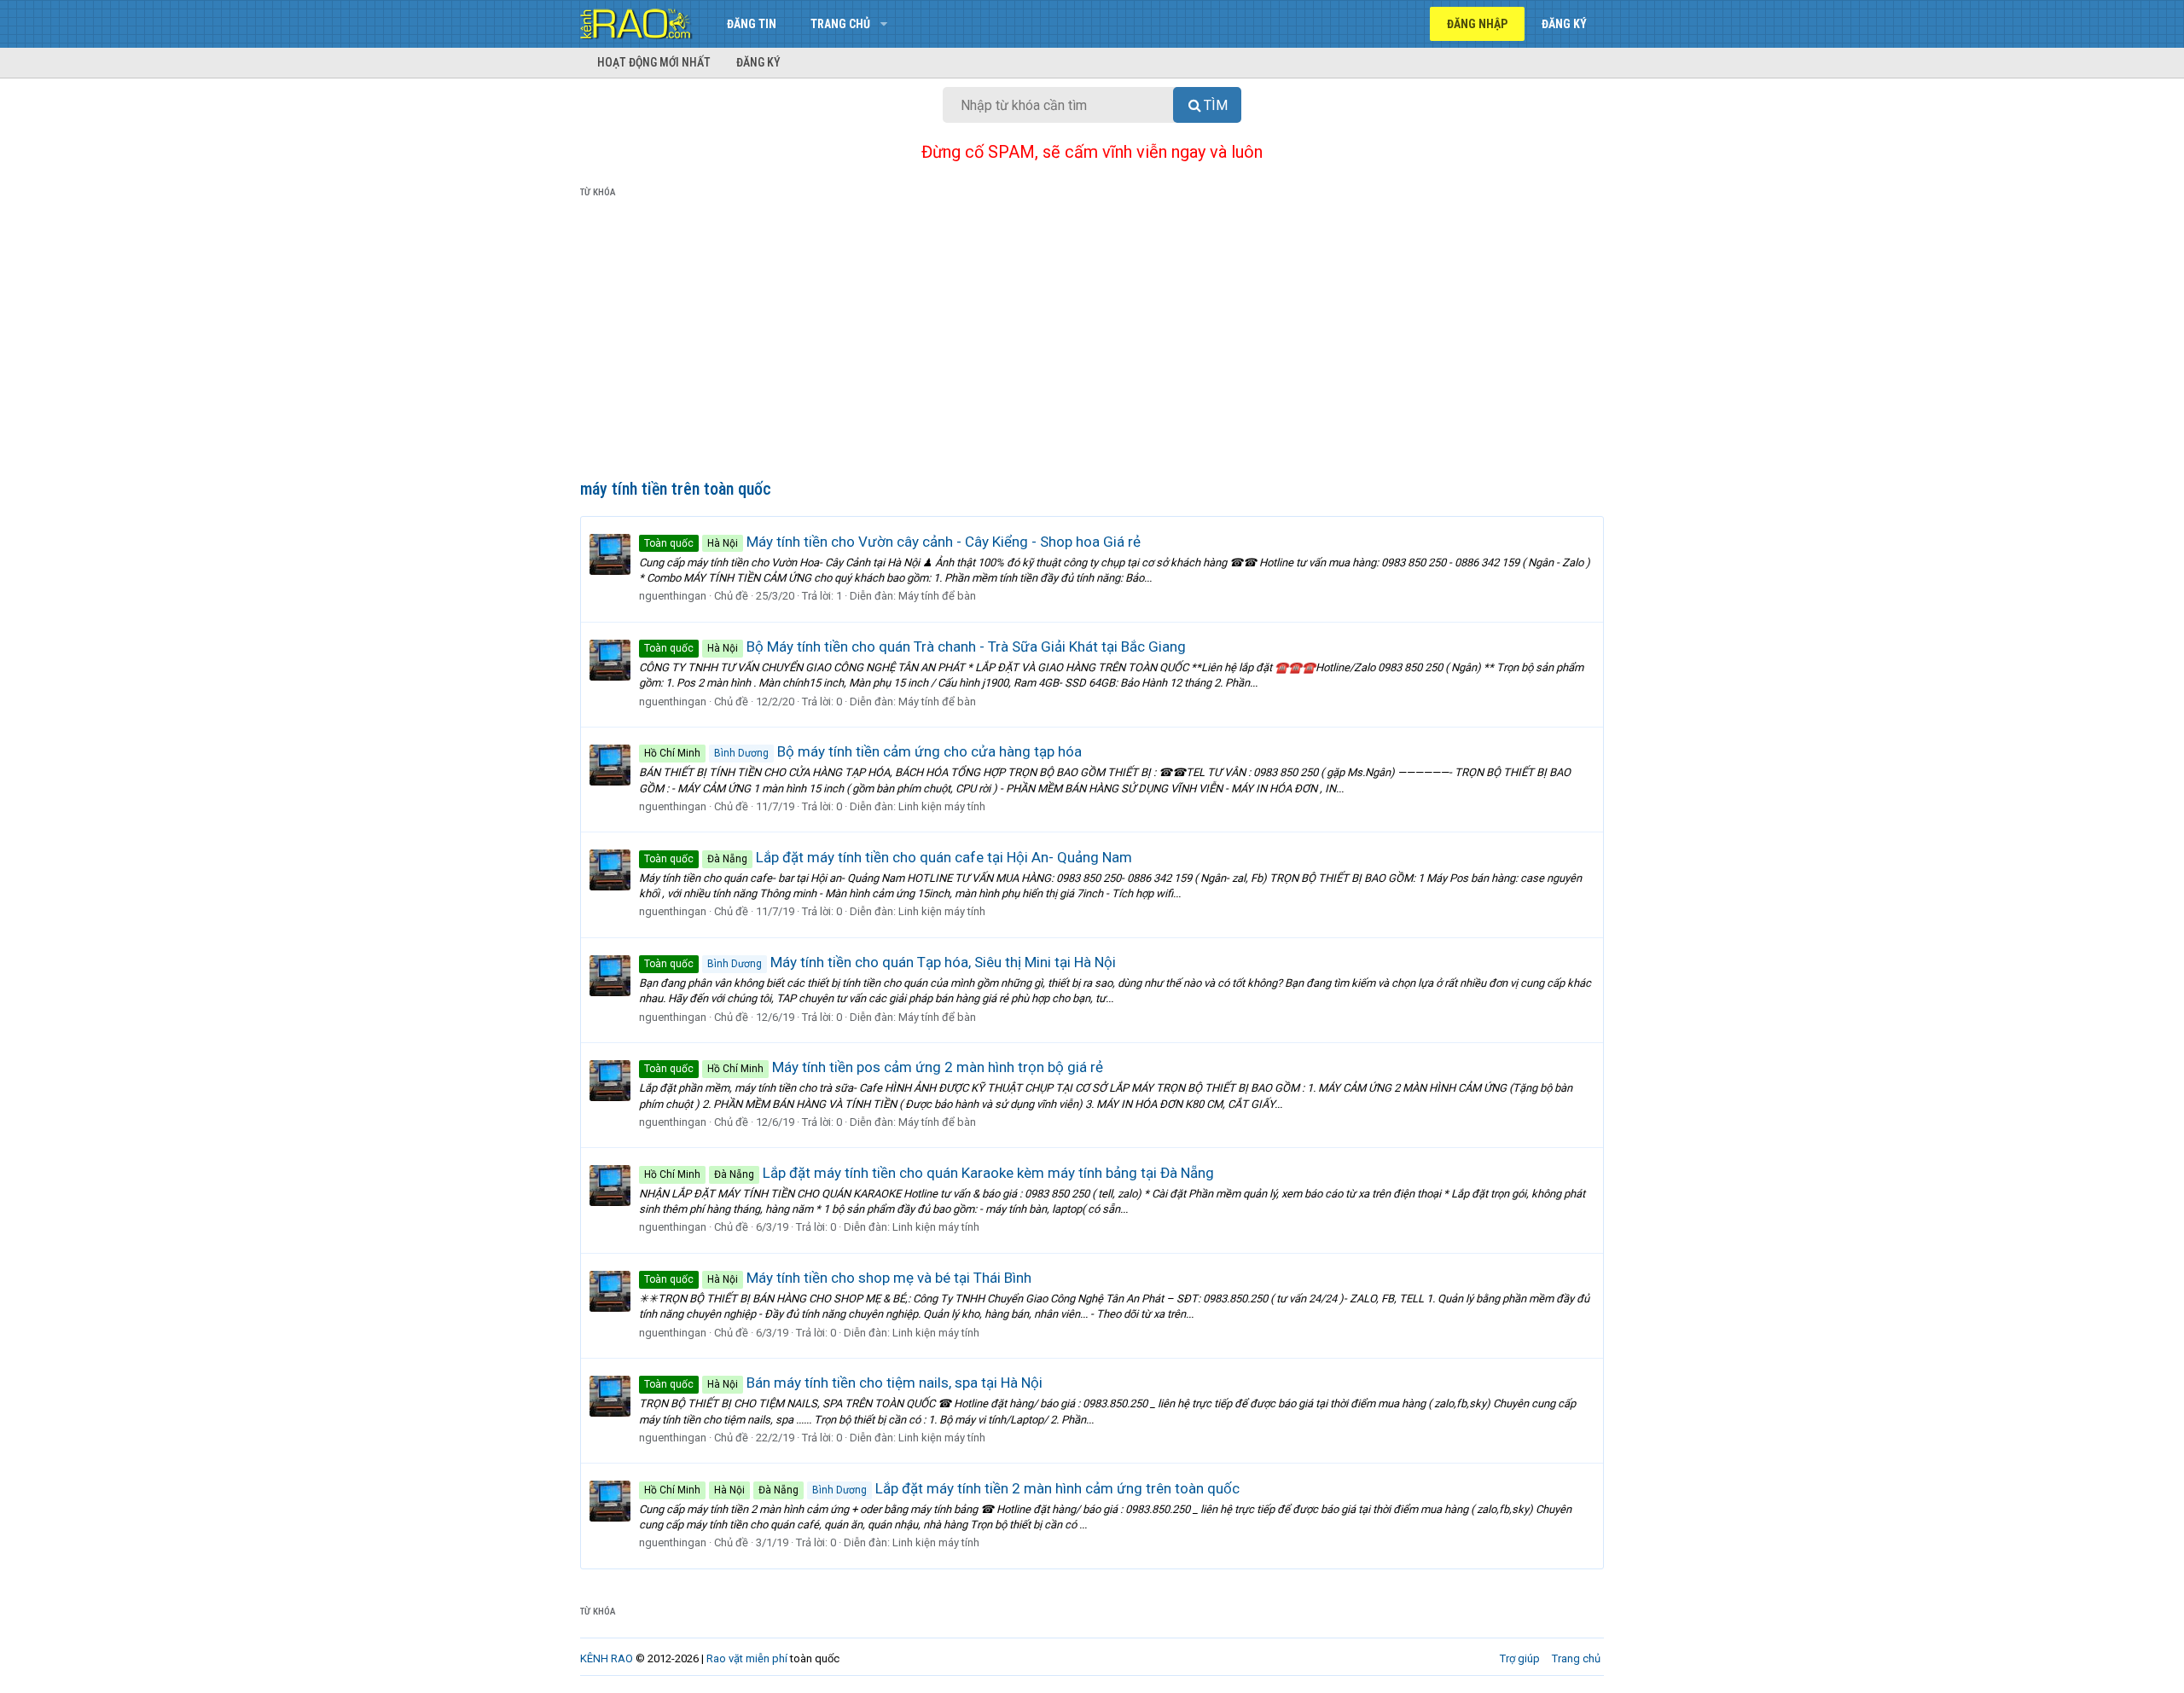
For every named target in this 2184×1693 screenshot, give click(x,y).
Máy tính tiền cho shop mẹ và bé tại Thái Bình (838, 1278)
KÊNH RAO (607, 1658)
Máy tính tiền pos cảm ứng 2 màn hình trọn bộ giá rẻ (874, 1067)
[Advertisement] (1092, 342)
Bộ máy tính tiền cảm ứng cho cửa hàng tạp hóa (863, 751)
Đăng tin (752, 24)
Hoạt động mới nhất (654, 62)
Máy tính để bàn (937, 596)
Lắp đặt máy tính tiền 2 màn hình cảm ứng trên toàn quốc (942, 1488)
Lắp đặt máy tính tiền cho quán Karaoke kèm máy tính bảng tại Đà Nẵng (929, 1173)
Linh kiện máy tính (942, 806)
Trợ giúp (1520, 1658)
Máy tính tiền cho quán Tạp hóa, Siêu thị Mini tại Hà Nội (880, 962)
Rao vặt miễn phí (747, 1658)
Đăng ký (758, 62)
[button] (883, 24)
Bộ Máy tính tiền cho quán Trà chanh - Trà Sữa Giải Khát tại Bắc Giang (915, 646)
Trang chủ (840, 24)
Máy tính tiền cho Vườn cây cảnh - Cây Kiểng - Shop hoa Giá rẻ (892, 542)
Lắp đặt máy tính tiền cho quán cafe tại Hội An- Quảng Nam (888, 857)
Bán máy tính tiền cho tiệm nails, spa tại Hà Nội (843, 1383)
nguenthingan (673, 596)
